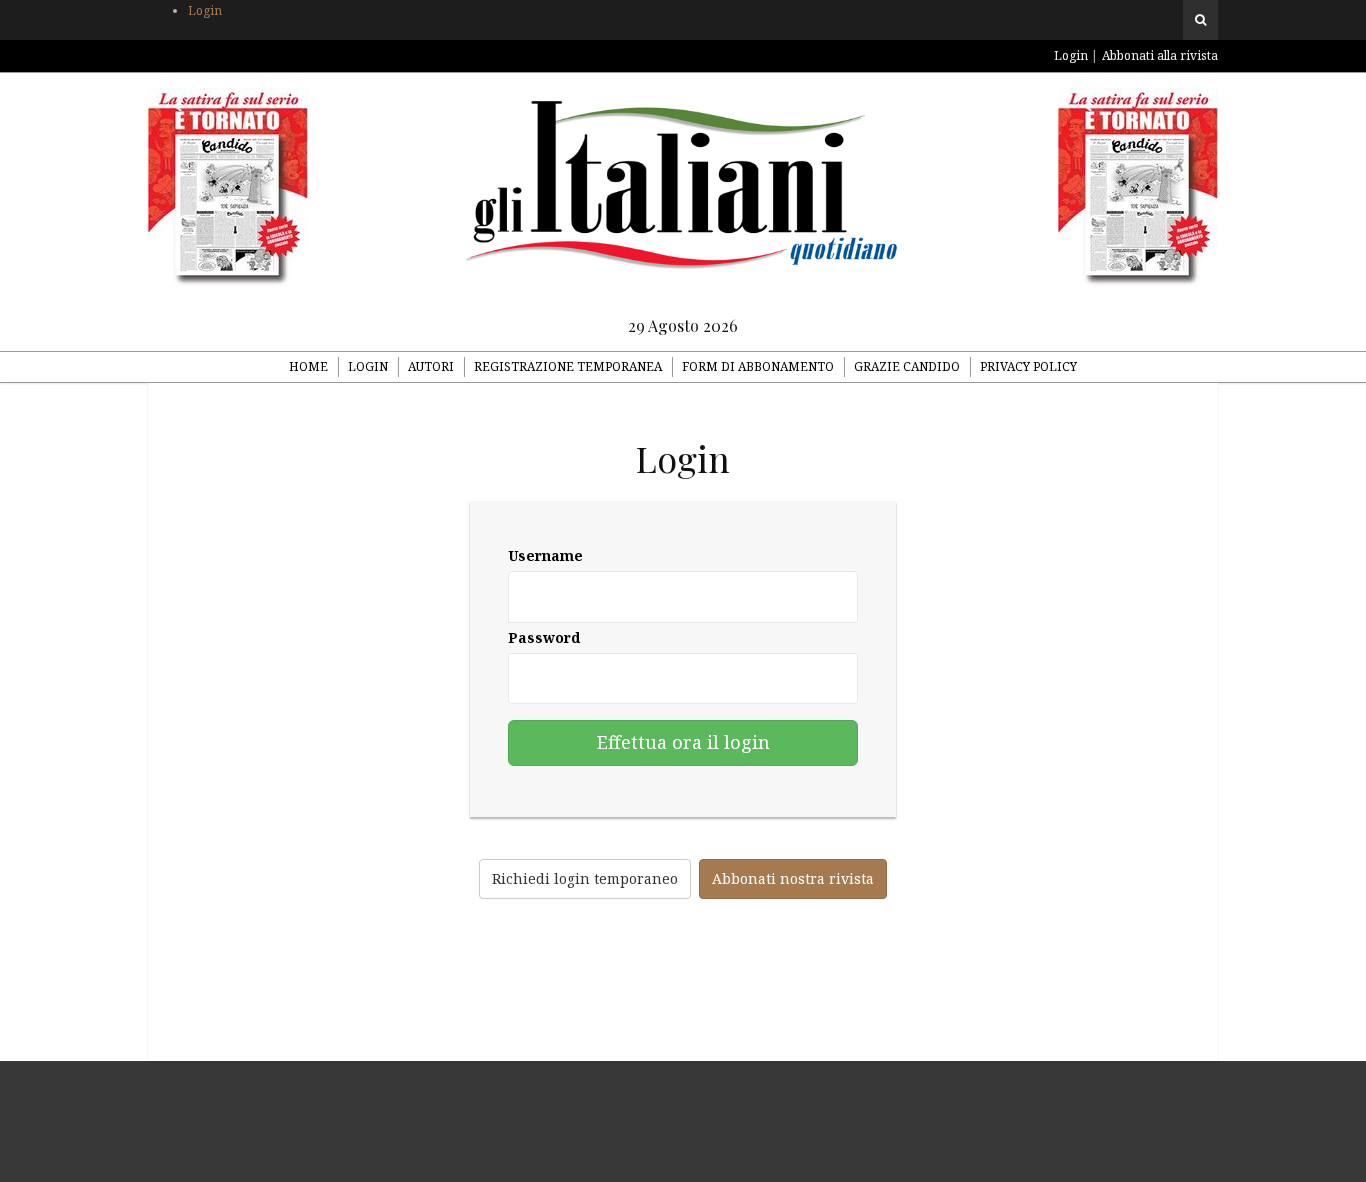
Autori (431, 366)
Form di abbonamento (758, 366)
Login (205, 10)
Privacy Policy (1028, 366)
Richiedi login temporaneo (585, 878)
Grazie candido (907, 366)
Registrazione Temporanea (568, 366)
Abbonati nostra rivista (793, 878)
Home (308, 366)
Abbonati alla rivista (1160, 55)
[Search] (1200, 20)
